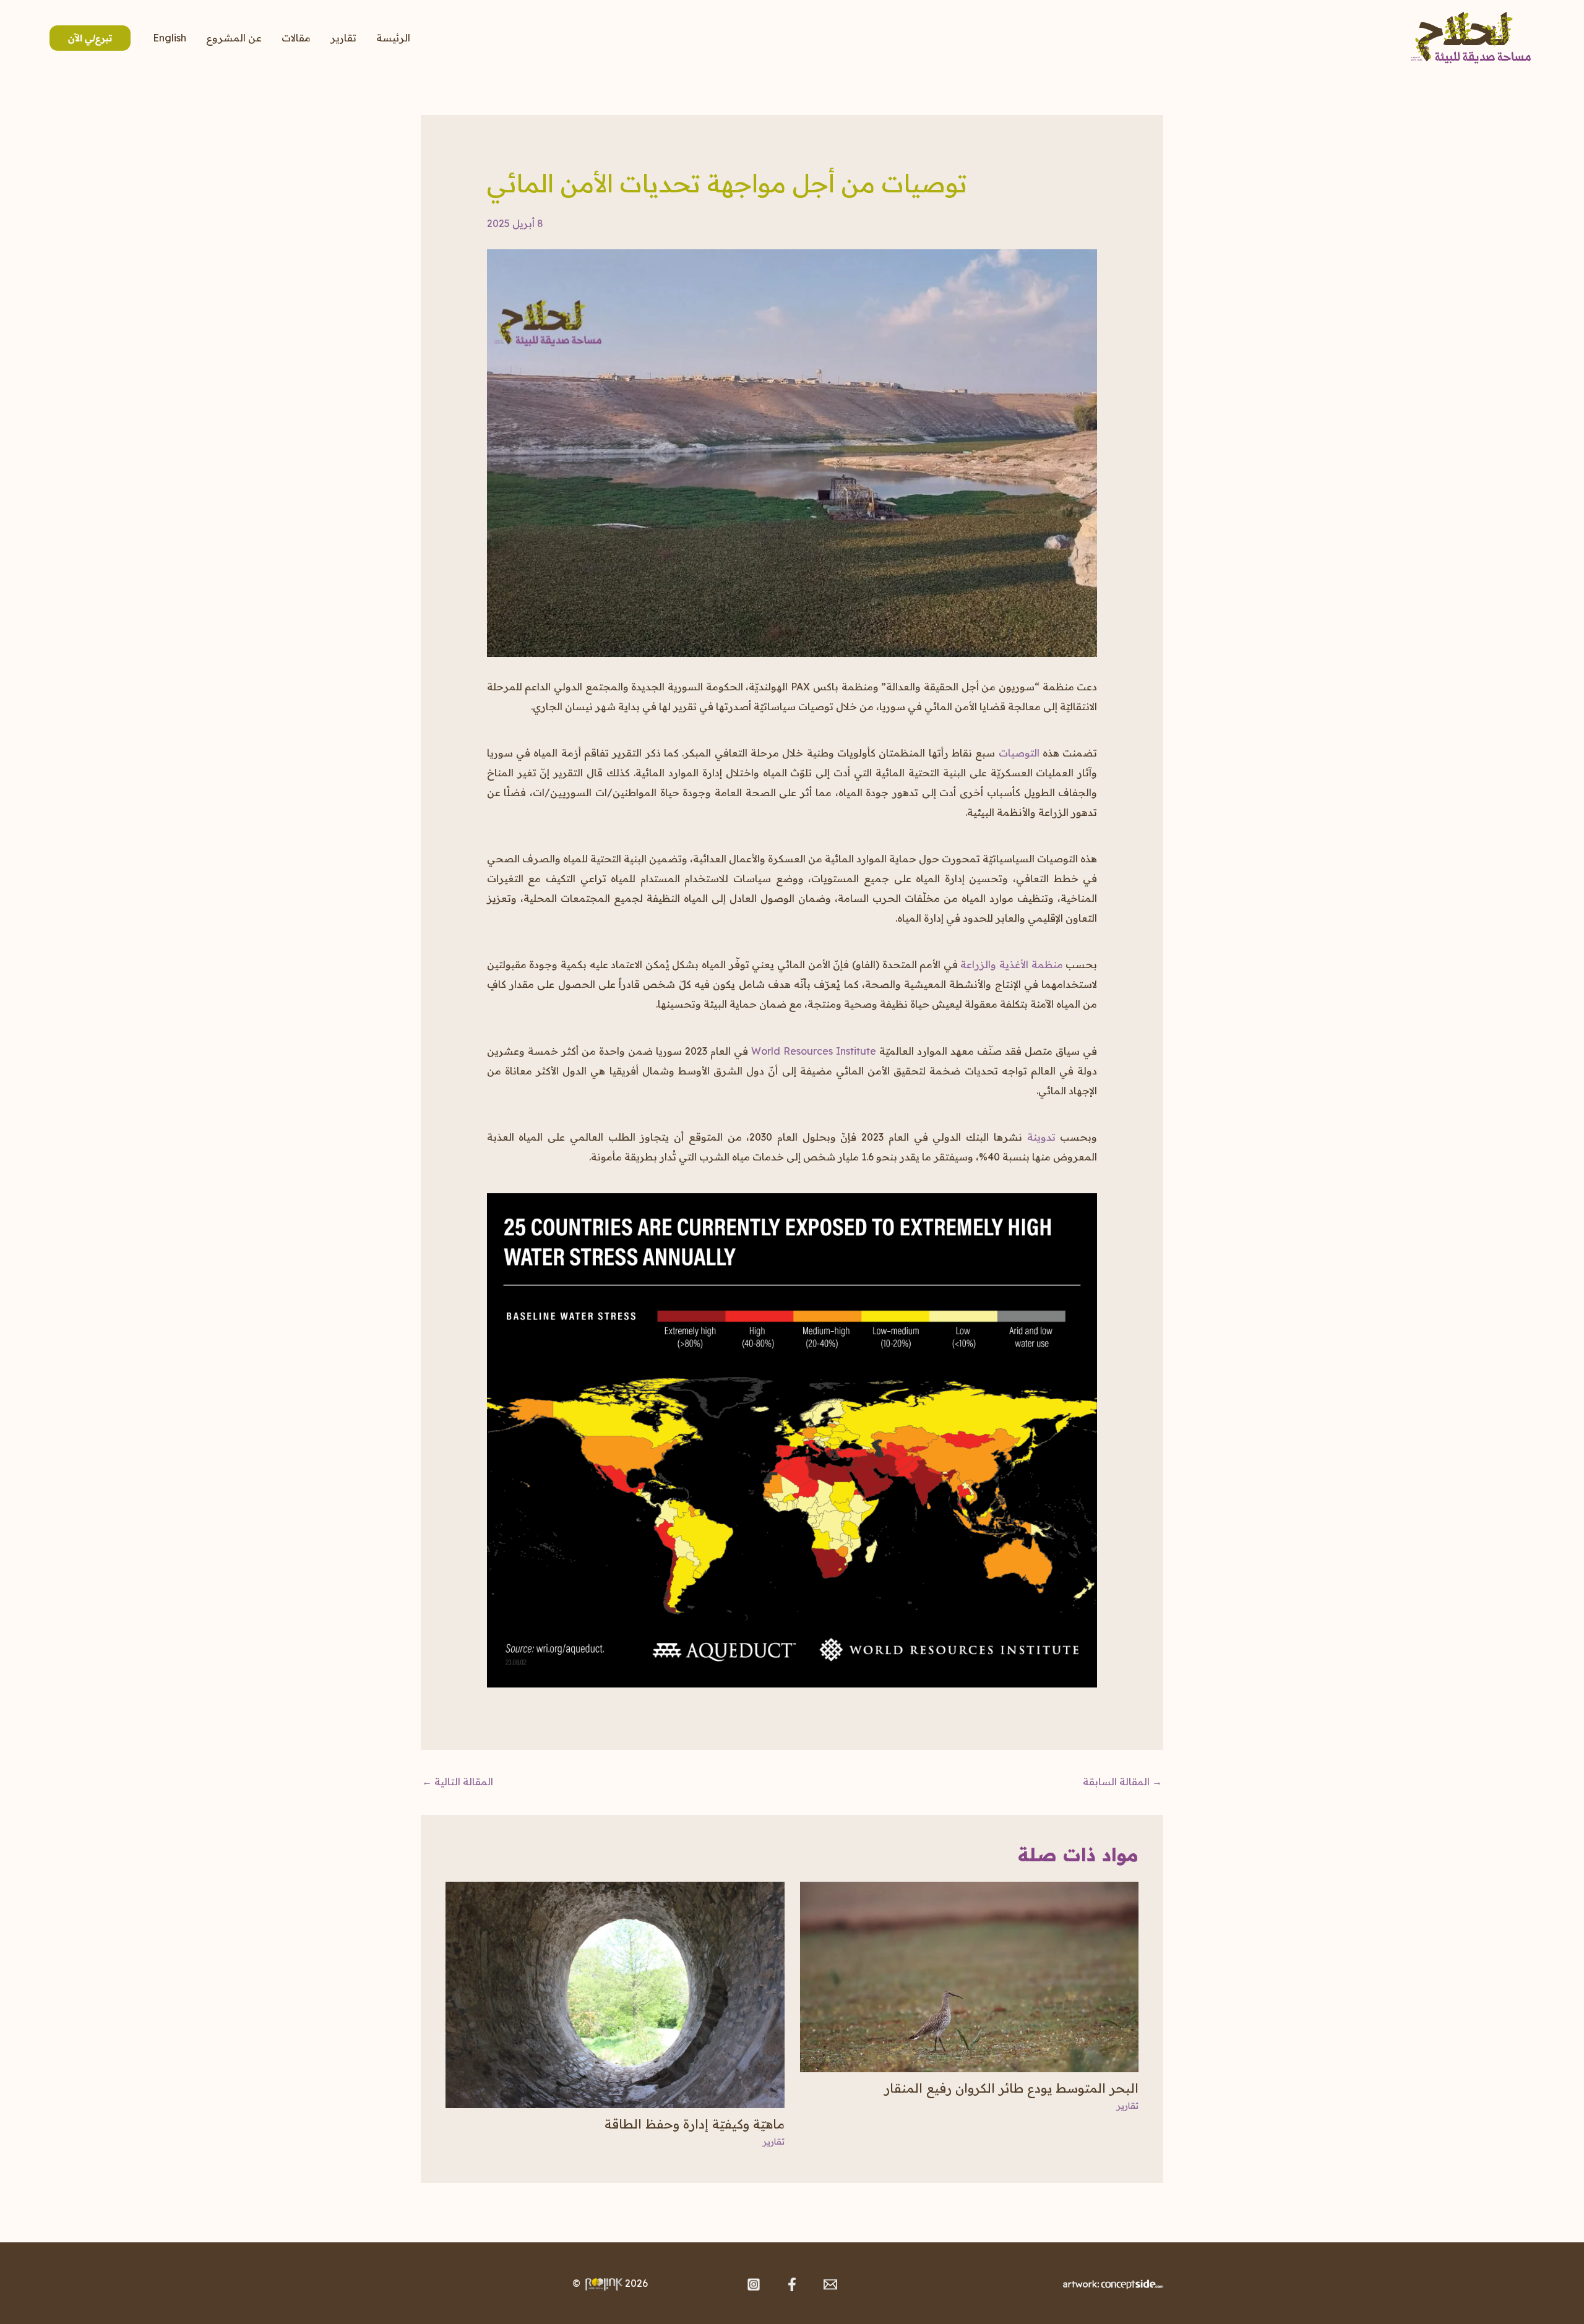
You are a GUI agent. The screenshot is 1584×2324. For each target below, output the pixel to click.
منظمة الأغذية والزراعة (1011, 964)
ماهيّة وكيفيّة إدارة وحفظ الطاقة (695, 2124)
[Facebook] (792, 2284)
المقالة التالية (458, 1782)
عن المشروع (234, 38)
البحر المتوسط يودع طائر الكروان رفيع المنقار (1011, 2088)
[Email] (830, 2284)
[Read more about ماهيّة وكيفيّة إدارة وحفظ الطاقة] (615, 1994)
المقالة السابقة (1122, 1782)
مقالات (296, 38)
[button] (76, 38)
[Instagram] (754, 2284)
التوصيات (1019, 753)
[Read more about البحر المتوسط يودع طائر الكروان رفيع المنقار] (970, 1976)
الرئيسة (393, 38)
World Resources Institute (814, 1051)
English (170, 38)
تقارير (343, 38)
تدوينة (1041, 1137)
